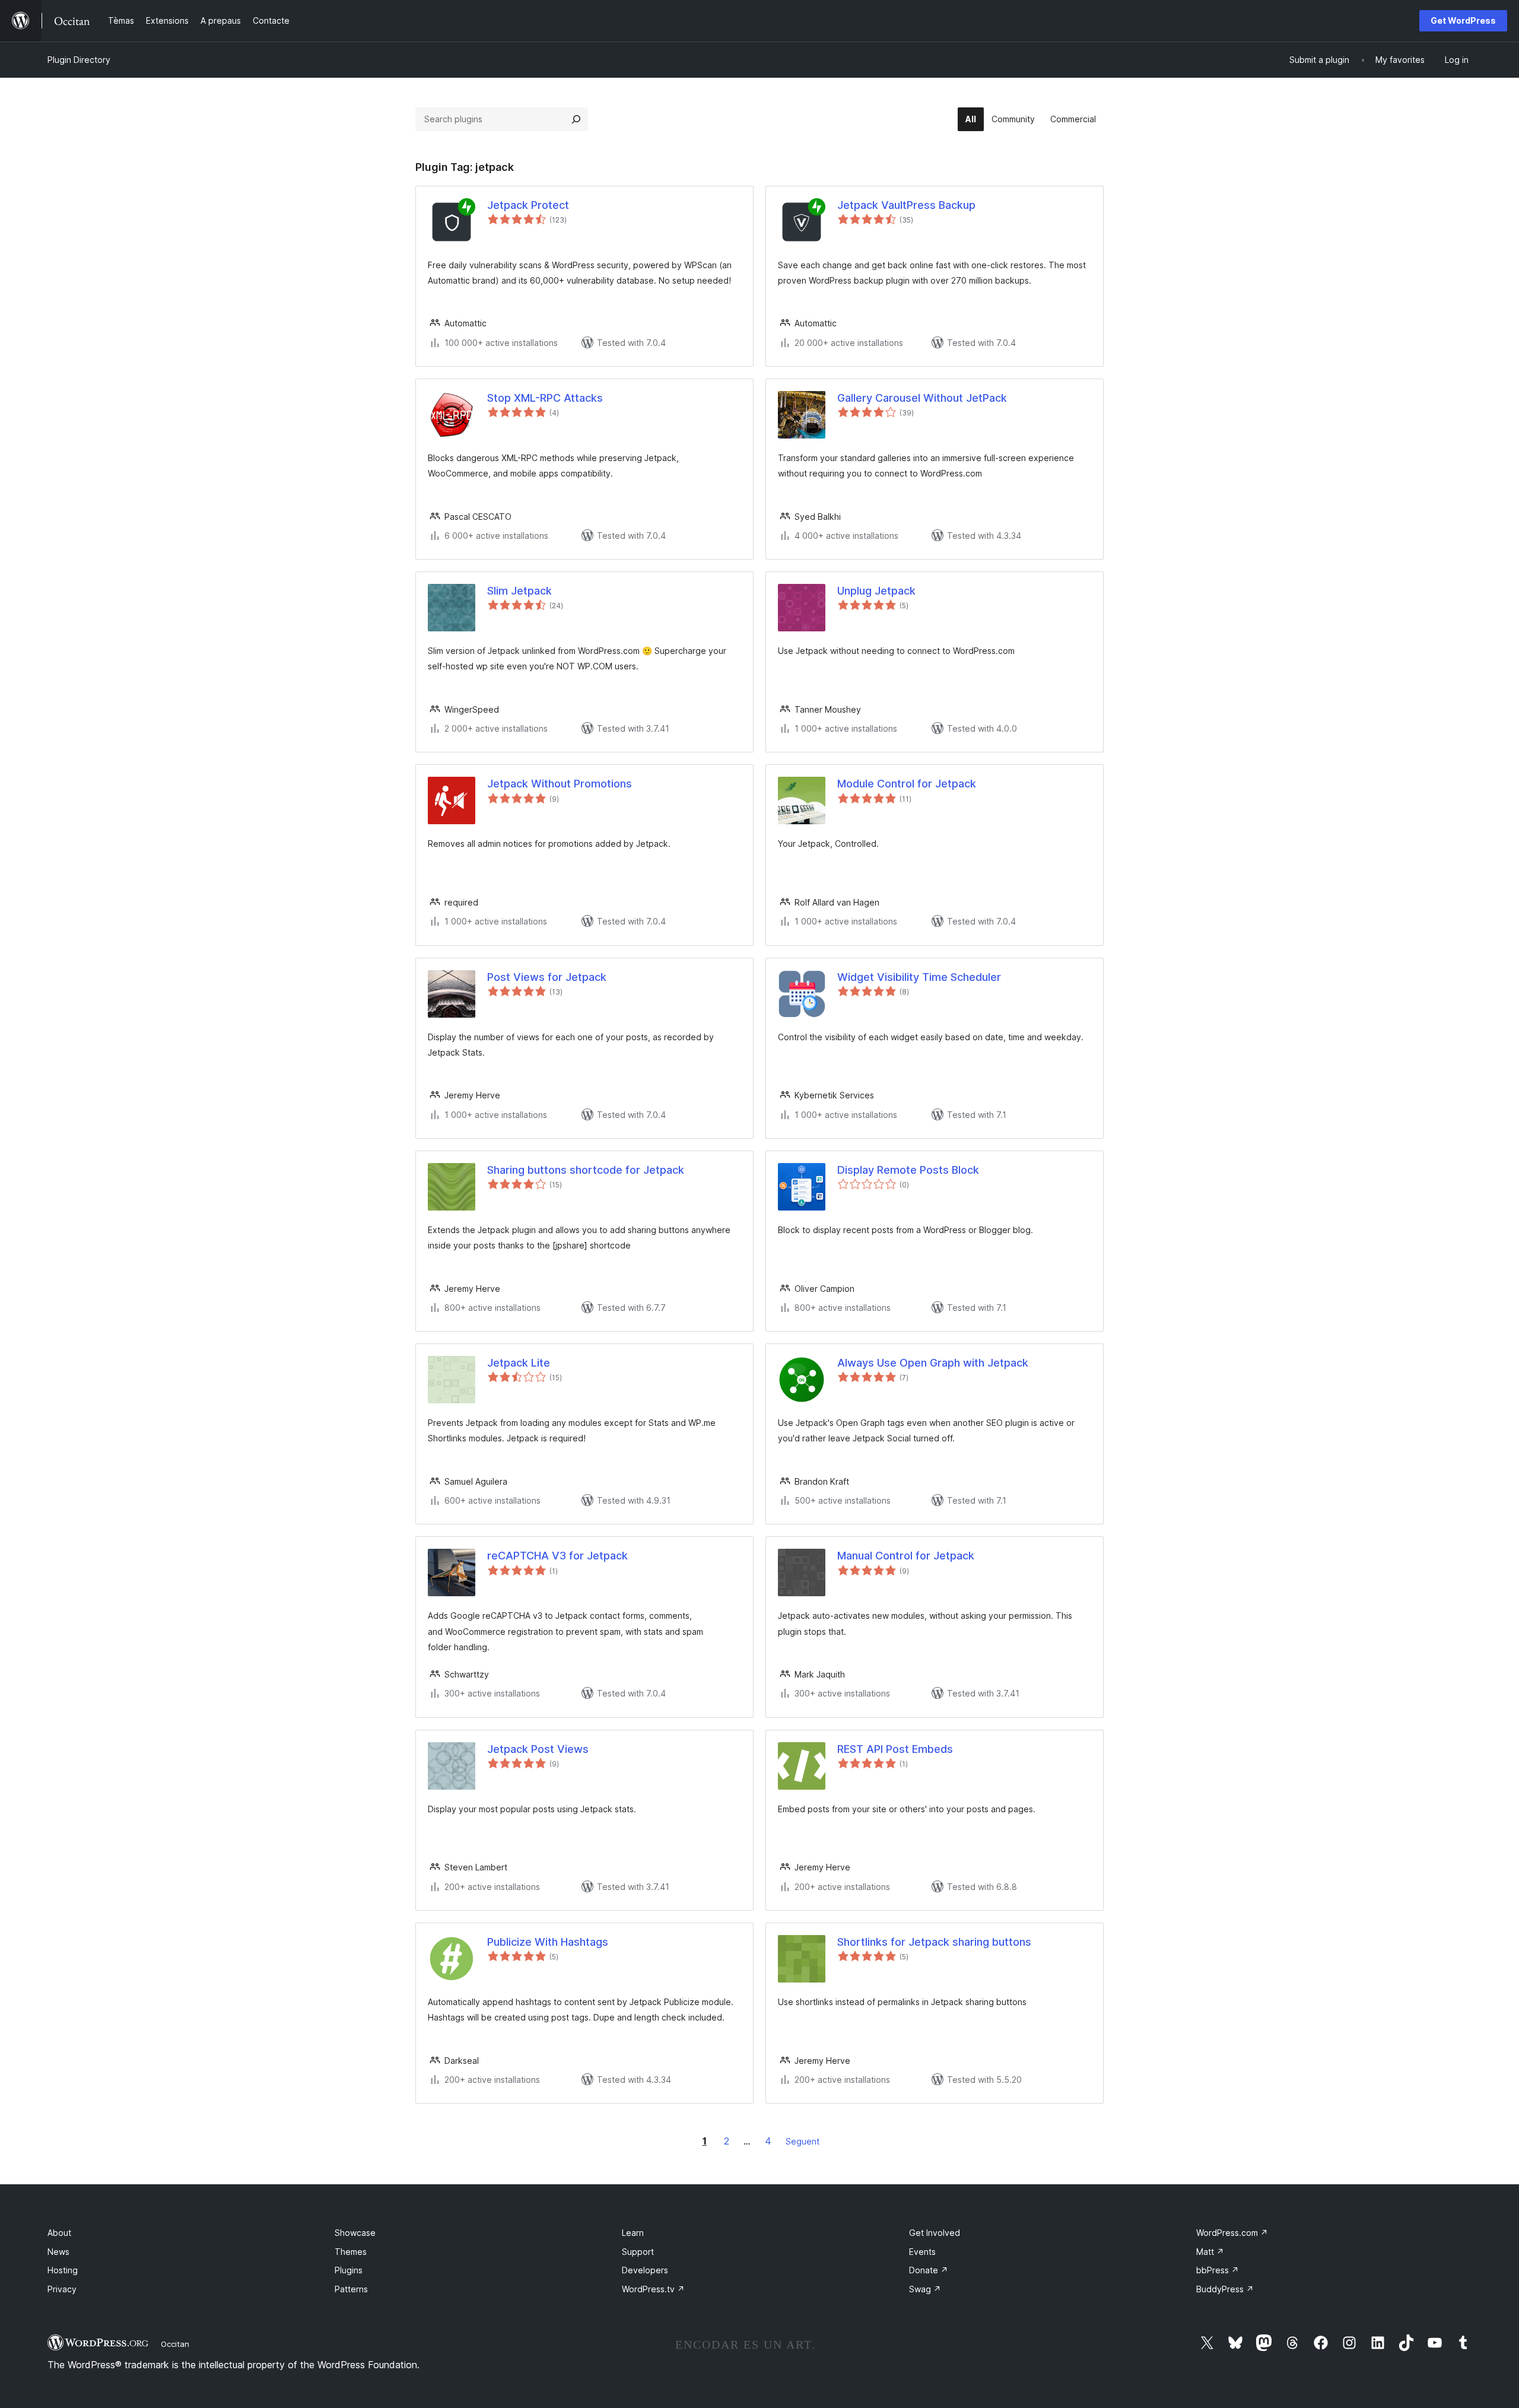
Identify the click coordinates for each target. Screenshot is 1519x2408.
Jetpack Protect (528, 205)
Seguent (803, 2141)
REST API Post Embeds (895, 1749)
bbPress (1218, 2270)
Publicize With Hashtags (548, 1942)
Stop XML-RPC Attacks (545, 398)
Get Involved (935, 2233)
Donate (929, 2270)
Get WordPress (1463, 20)
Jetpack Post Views (538, 1749)
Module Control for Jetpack (907, 784)
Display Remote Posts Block (908, 1170)
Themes (351, 2252)
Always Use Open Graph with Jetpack (933, 1363)
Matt (1210, 2252)
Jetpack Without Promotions (560, 784)
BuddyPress (1225, 2289)
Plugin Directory (79, 60)
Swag (925, 2289)
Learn (633, 2233)
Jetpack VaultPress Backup (906, 205)
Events (922, 2252)
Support (638, 2252)
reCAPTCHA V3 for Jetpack (557, 1556)
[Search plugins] (576, 119)
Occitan (175, 2344)
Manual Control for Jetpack (906, 1556)
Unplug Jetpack (876, 591)
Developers (645, 2270)
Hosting (63, 2270)
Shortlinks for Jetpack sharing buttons (934, 1942)
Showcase (355, 2233)
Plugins (349, 2270)
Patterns (351, 2289)
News (58, 2252)
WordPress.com (1232, 2233)
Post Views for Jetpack (547, 977)
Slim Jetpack (519, 591)
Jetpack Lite (519, 1363)
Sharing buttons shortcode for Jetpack (586, 1170)
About (59, 2233)
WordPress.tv (653, 2289)
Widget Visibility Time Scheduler (919, 977)
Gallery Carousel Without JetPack (922, 398)
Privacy (62, 2289)
